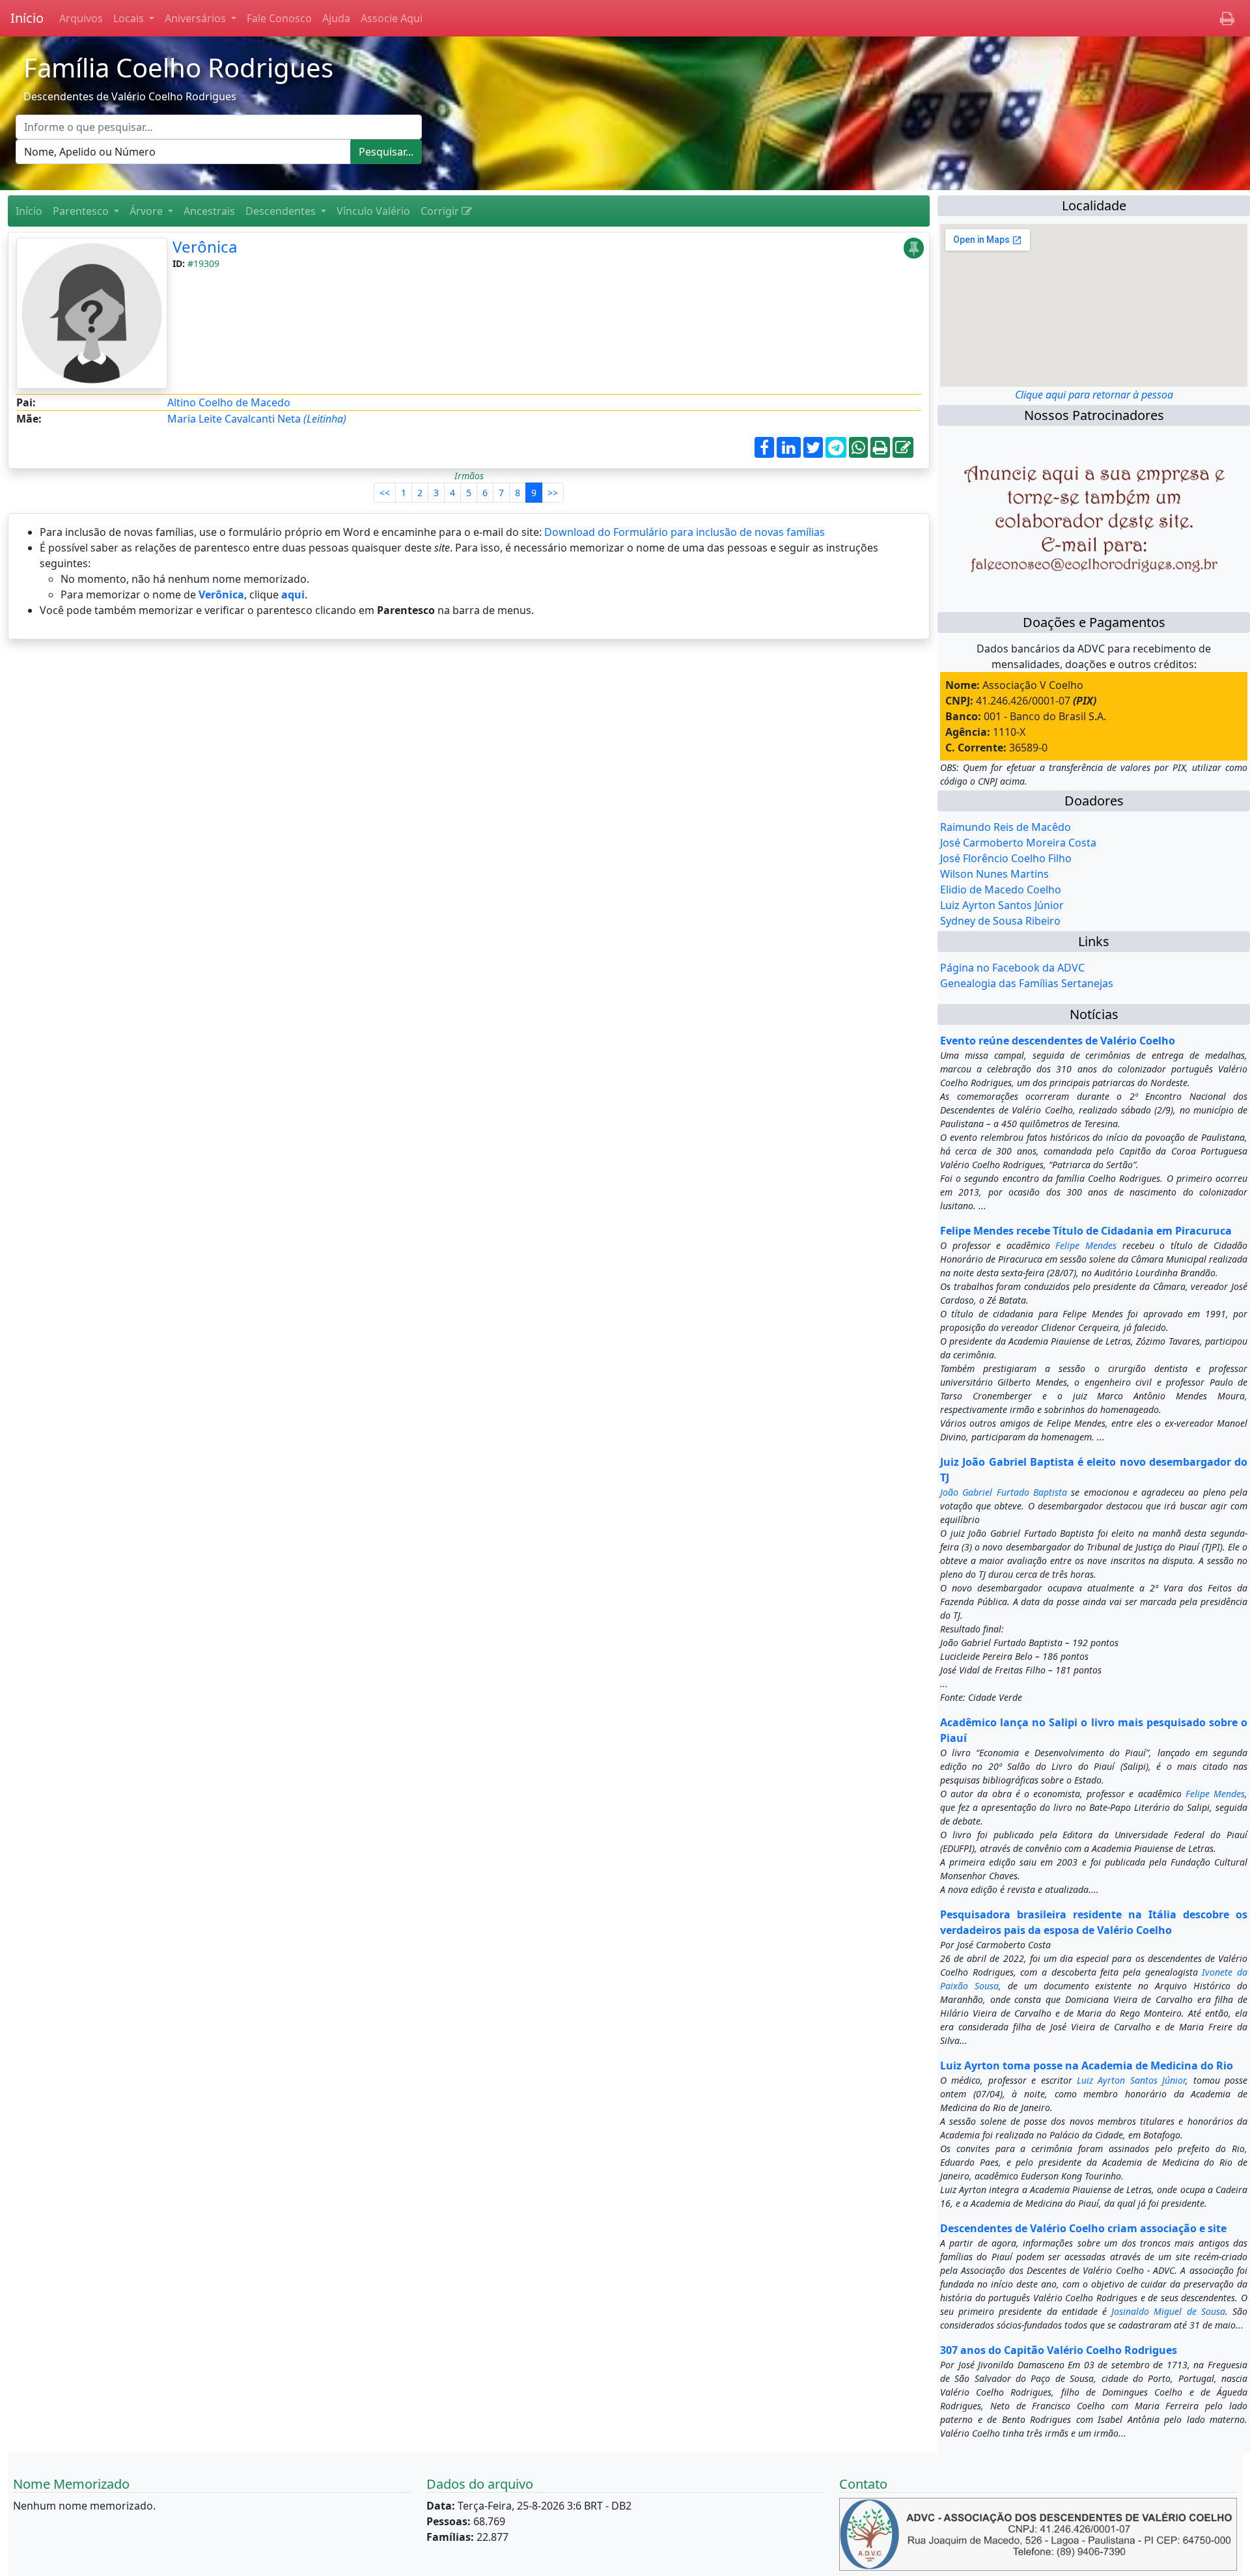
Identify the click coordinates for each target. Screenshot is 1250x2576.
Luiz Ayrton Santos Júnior (1002, 905)
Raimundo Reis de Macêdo (1006, 827)
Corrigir (441, 211)
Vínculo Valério (373, 211)
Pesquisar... (386, 152)
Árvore (147, 211)
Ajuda (336, 18)
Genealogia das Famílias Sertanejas (1027, 983)
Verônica (205, 246)
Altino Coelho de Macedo (229, 402)
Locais (130, 18)
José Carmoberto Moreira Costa (1018, 843)
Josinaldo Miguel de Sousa (1168, 2311)
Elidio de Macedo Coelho (1001, 889)
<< (385, 493)
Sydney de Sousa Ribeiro (1000, 921)
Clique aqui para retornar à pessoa (1094, 395)
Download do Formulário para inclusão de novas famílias (685, 532)
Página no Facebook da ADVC (1012, 968)
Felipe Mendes (1086, 1245)
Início (27, 18)
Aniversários (197, 18)
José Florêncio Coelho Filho (1006, 858)
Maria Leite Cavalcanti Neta (257, 419)
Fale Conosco (279, 18)
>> (553, 493)
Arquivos (81, 18)
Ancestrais (209, 211)
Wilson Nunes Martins (994, 874)
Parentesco (82, 211)
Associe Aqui (392, 18)
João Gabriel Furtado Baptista (1004, 1492)
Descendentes (282, 211)
